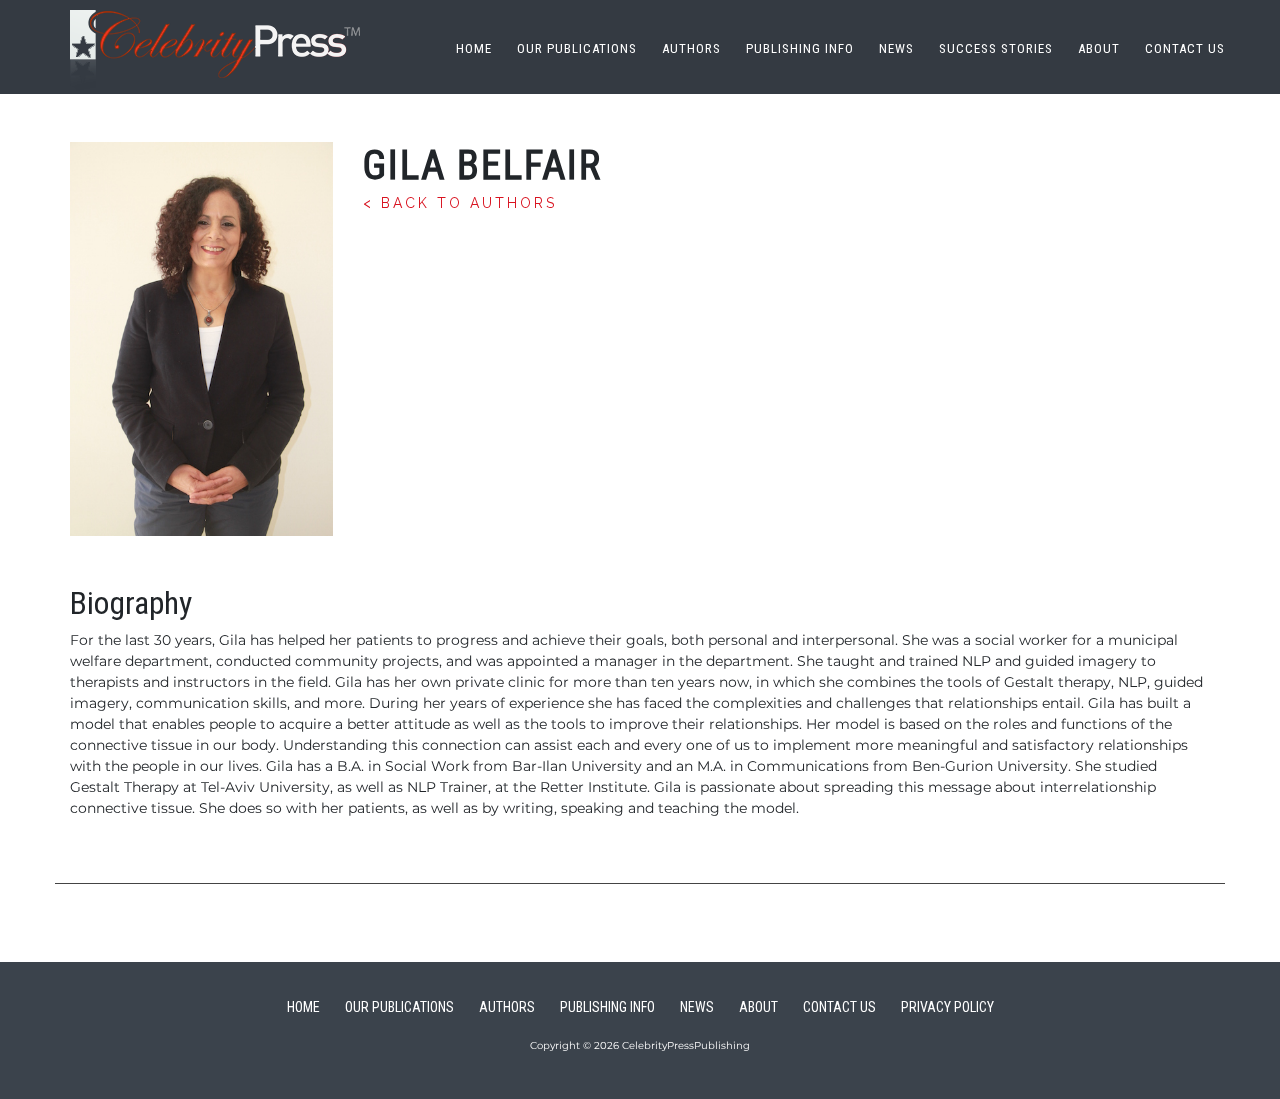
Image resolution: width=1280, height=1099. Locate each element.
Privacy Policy (947, 1007)
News (896, 48)
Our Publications (577, 48)
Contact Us (1185, 48)
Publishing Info (800, 48)
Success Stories (996, 48)
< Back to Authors (460, 203)
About (1099, 48)
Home (474, 48)
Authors (691, 48)
